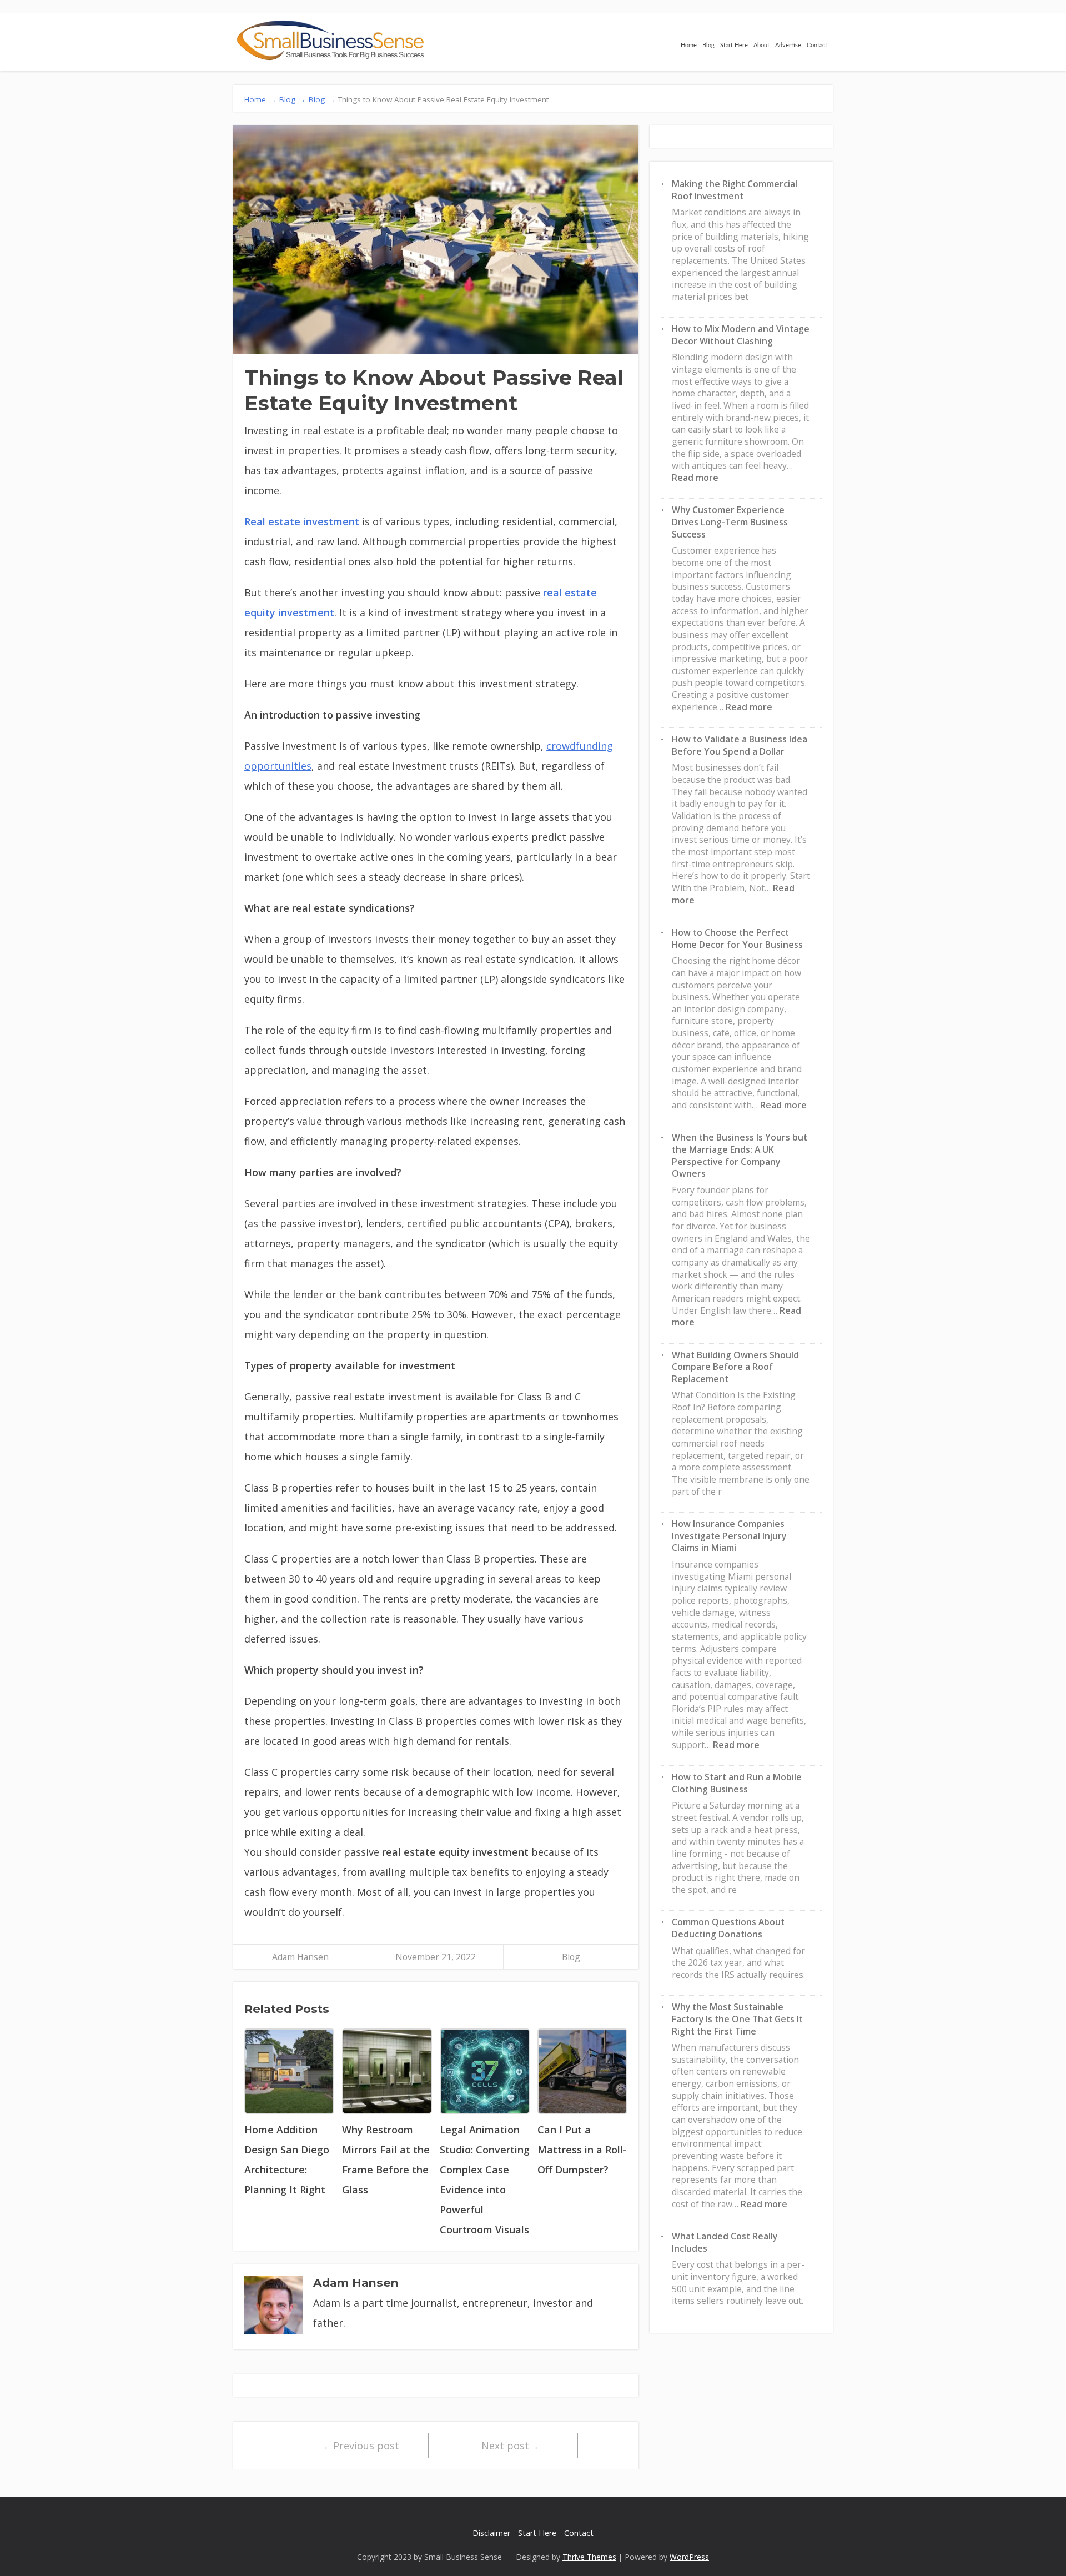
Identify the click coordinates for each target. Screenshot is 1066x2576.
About (761, 45)
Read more (695, 478)
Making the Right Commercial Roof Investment (735, 190)
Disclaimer (491, 2533)
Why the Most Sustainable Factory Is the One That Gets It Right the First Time (737, 2019)
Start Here (734, 45)
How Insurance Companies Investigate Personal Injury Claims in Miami (729, 1536)
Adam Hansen (300, 1957)
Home (689, 45)
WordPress (689, 2557)
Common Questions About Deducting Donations (728, 1928)
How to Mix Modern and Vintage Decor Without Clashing (741, 335)
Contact (817, 45)
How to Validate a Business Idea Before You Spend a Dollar (740, 745)
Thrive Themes (589, 2557)
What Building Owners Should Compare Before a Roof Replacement (735, 1367)
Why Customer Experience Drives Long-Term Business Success (730, 522)
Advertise (788, 45)
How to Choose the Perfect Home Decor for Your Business (737, 938)
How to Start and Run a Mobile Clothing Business (737, 1783)
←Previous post (361, 2446)
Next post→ (510, 2446)
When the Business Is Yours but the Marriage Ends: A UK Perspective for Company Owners (740, 1155)
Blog (708, 45)
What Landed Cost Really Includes (725, 2242)
